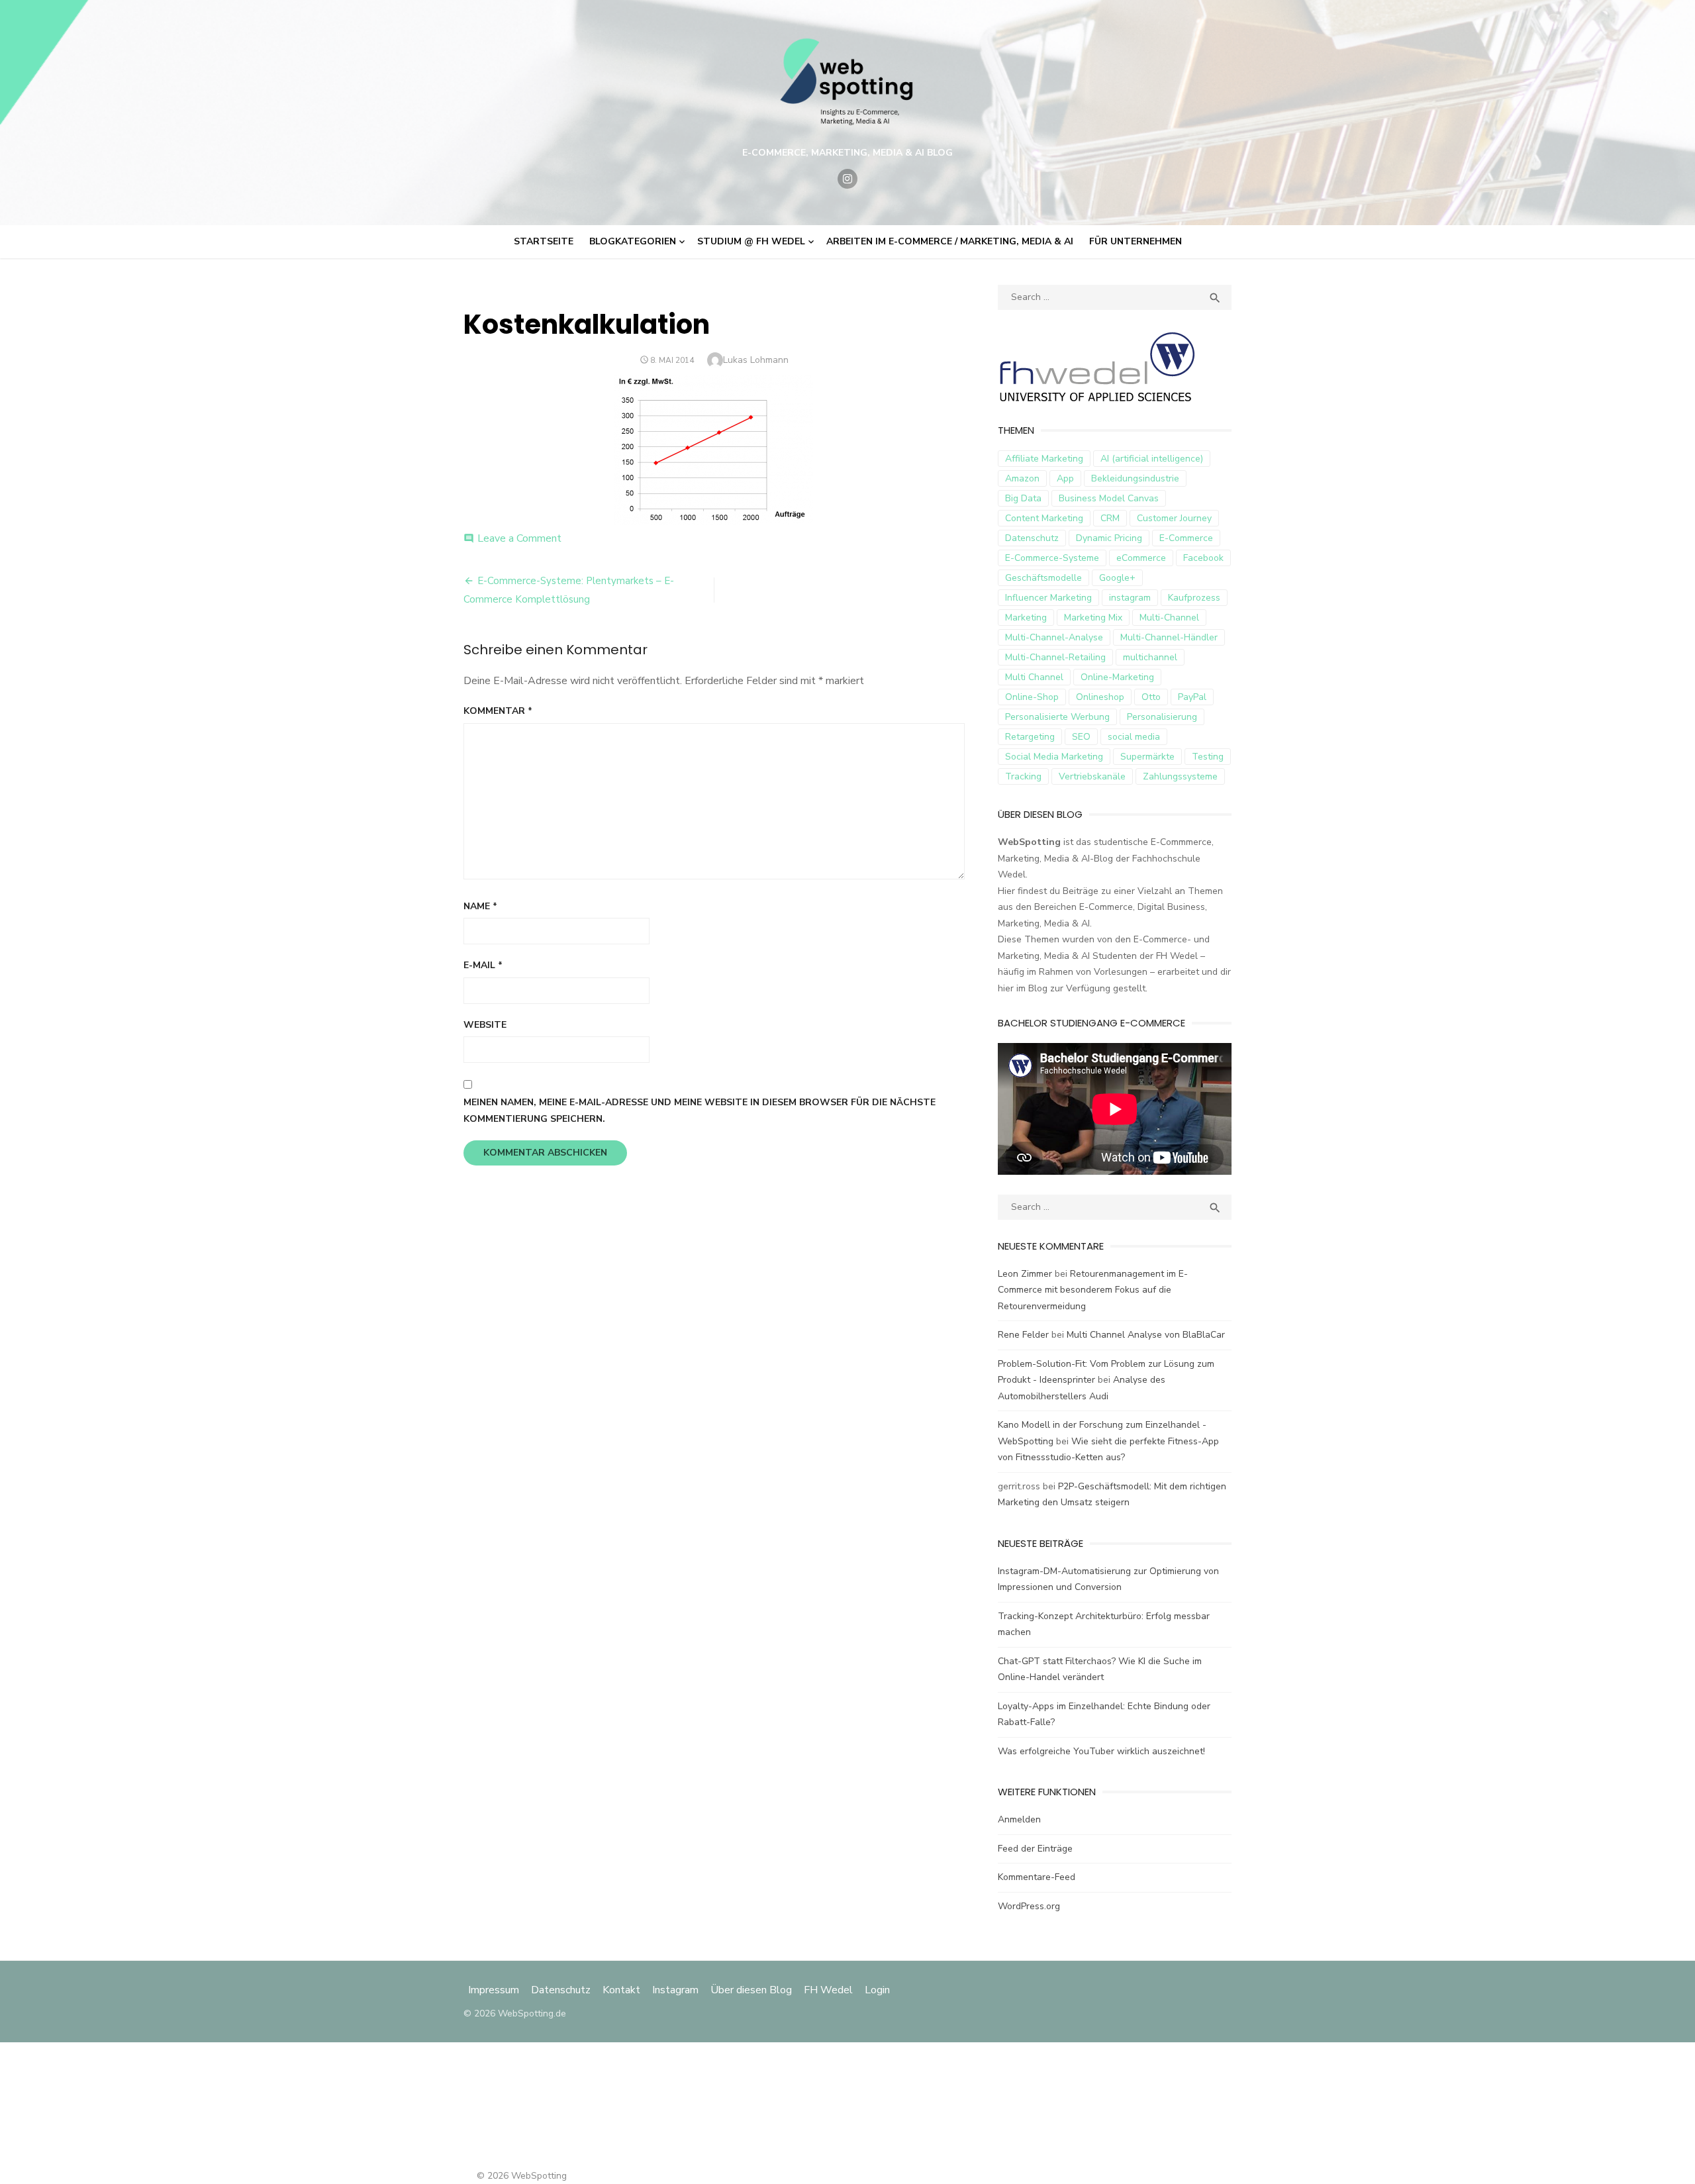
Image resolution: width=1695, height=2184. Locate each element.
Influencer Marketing (1048, 598)
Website (485, 1025)
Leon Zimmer (1025, 1274)
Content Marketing (1044, 518)
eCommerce (1141, 558)
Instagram (675, 1990)
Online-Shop (1032, 697)
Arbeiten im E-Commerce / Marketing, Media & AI (950, 241)
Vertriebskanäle (1092, 776)
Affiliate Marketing (1044, 459)
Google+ (1117, 578)
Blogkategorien (633, 241)
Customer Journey (1174, 518)
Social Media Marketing (1054, 757)
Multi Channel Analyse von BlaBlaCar (1146, 1335)
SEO (1081, 737)
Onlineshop (1100, 697)
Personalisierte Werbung (1057, 717)
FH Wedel (828, 1990)
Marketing (1026, 618)
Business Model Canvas (1109, 498)
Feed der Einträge (1035, 1849)
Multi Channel (1034, 677)
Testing (1208, 757)
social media (1134, 737)
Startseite (544, 241)
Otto (1151, 697)
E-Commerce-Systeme (1052, 558)
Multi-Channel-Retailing (1055, 657)
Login (877, 1990)
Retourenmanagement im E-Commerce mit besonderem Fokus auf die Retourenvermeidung (1093, 1290)
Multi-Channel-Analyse (1054, 637)
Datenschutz (1032, 538)
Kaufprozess (1194, 598)
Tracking (1023, 776)
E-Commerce (1186, 538)
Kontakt (621, 1990)
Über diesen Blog (751, 1990)
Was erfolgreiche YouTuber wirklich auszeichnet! (1101, 1751)
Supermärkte (1147, 757)
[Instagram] (847, 179)
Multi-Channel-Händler (1169, 637)
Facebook (1203, 558)
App (1065, 478)
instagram (1130, 598)
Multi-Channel (1169, 618)
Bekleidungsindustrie (1135, 478)
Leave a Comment (519, 538)
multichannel (1150, 657)
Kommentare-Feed (1037, 1877)
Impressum (495, 1990)
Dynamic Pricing (1109, 538)
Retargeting (1030, 737)
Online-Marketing (1117, 677)
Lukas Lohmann (756, 360)
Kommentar (498, 711)
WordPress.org (1029, 1906)
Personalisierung (1162, 717)
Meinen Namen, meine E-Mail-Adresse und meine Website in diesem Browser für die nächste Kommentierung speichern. (700, 1111)
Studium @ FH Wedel (751, 241)
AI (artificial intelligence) (1152, 459)
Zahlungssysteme (1180, 776)
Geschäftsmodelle (1043, 578)
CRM (1110, 518)
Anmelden (1019, 1819)
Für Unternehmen (1136, 241)
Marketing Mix (1093, 618)
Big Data (1023, 498)
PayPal (1192, 697)
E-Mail (483, 965)
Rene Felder (1023, 1335)
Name (480, 906)
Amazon (1022, 478)
